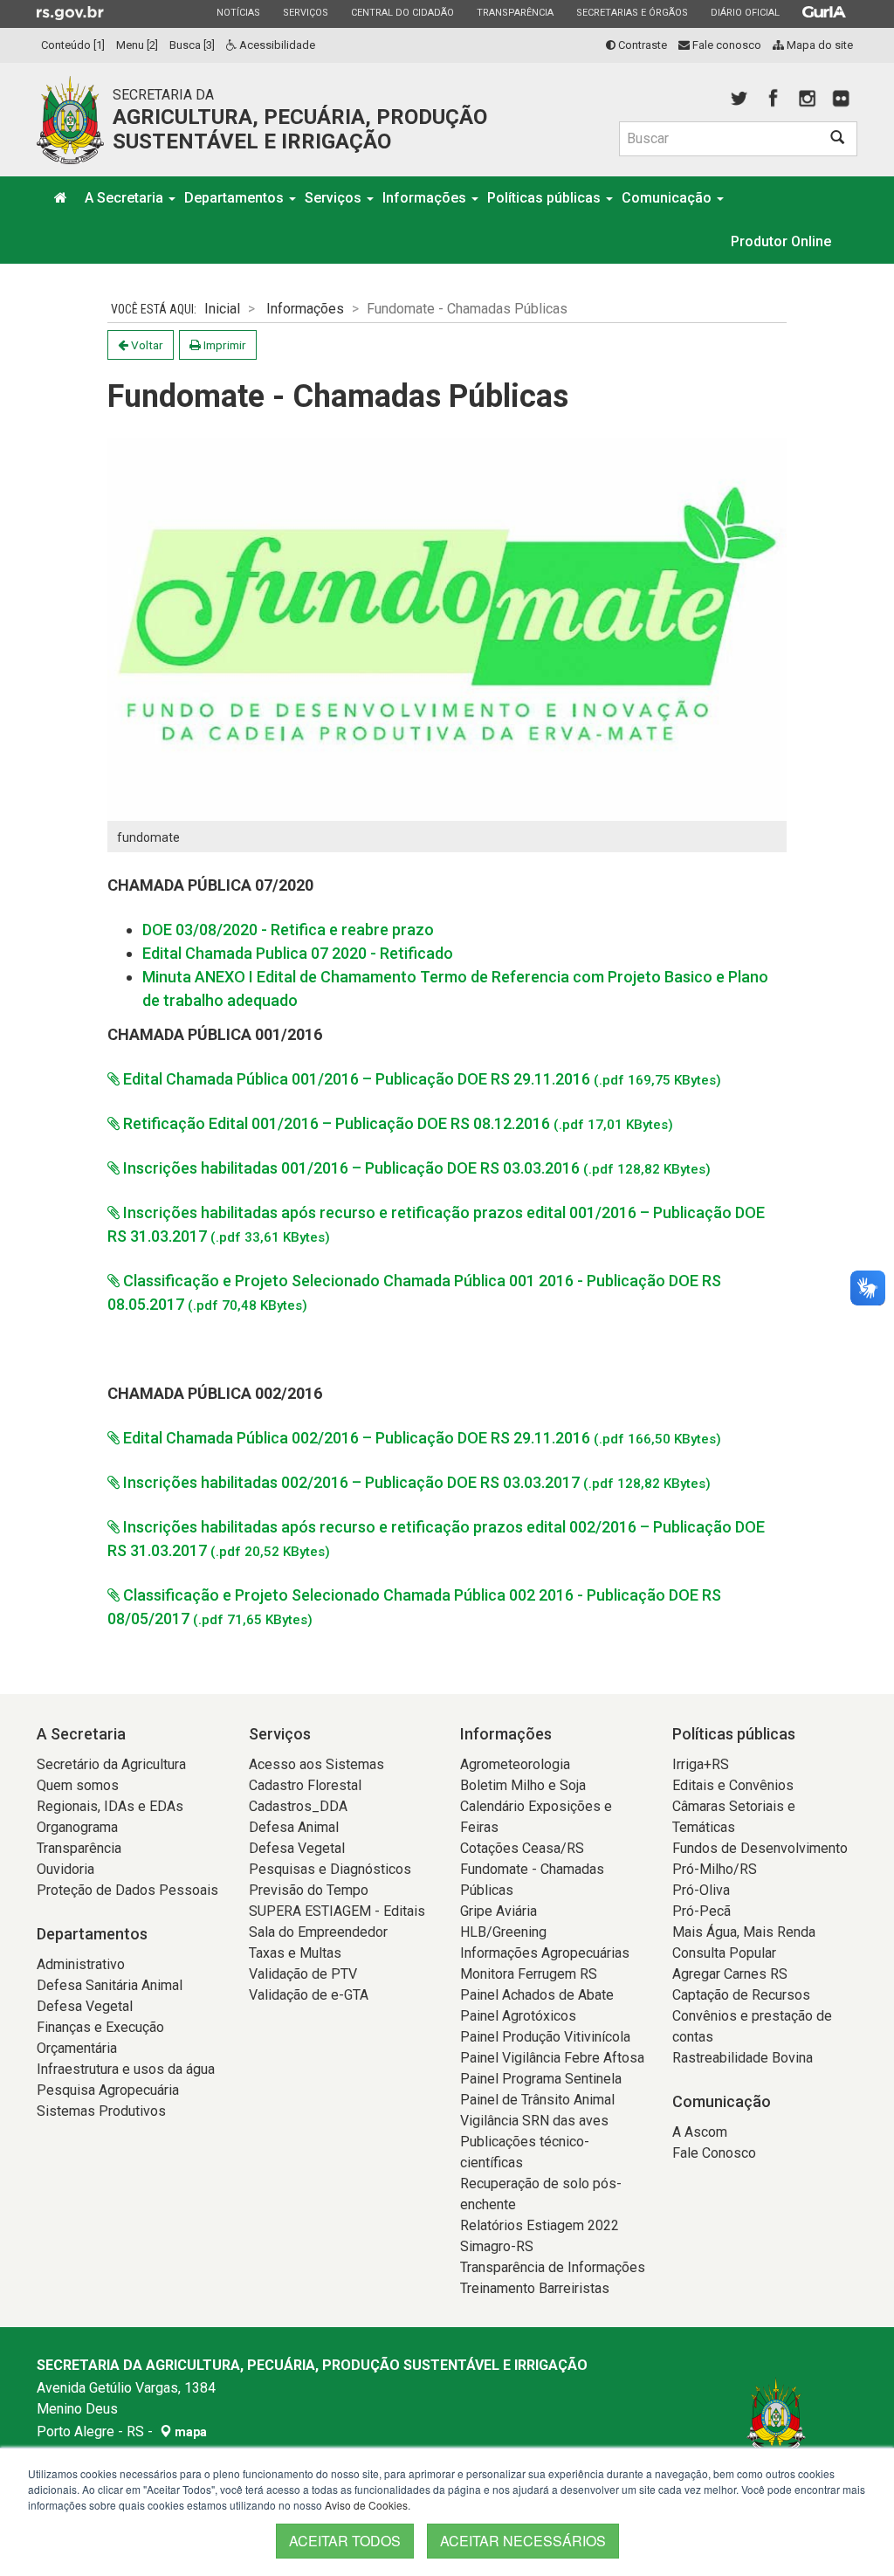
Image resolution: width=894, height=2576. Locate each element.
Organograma (77, 1827)
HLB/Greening (503, 1932)
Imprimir (223, 345)
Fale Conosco (714, 2153)
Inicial (222, 309)
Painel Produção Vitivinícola (545, 2037)
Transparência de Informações (553, 2267)
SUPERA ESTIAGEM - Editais (337, 1911)
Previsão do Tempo (309, 1890)
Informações (426, 198)
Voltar (146, 345)
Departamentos (236, 198)
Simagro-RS (497, 2246)
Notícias (238, 12)
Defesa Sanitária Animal (110, 1985)
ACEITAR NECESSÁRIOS (523, 2541)
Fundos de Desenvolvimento (760, 1848)
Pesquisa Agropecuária (108, 2090)
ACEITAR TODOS (345, 2541)
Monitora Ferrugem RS (529, 1974)
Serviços (305, 12)
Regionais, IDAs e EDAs (110, 1806)
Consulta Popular (724, 1953)
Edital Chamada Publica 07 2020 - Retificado (298, 953)
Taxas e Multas (295, 1953)
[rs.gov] (70, 12)
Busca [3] (192, 45)
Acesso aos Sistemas (316, 1764)
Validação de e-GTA (309, 1995)
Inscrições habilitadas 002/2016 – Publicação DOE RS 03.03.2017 (415, 1482)
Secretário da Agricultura (111, 1764)
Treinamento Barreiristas (535, 2288)
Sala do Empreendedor (318, 1932)
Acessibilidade (276, 45)
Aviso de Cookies (366, 2505)
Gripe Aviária (499, 1911)
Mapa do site (818, 45)
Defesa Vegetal (85, 2006)
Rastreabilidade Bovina (743, 2058)
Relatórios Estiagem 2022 (540, 2225)
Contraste (641, 45)
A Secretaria (126, 198)
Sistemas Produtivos (101, 2111)
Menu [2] (137, 45)
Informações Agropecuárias (545, 1953)
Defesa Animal (294, 1827)
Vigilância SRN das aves (534, 2121)
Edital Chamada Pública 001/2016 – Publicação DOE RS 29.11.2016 (420, 1079)
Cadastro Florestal (305, 1785)
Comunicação (668, 198)
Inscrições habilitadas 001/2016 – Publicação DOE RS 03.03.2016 (415, 1168)
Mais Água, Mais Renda (744, 1932)
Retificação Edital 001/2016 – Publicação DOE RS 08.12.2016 (396, 1123)
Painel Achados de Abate (537, 1995)
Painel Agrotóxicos (518, 2016)
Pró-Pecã (701, 1911)
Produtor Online (781, 241)
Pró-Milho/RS (715, 1869)
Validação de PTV (303, 1974)
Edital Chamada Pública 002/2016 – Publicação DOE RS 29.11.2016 (420, 1438)
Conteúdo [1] (73, 45)
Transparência (515, 12)
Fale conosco (726, 45)
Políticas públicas (546, 198)
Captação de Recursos (741, 1995)
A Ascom (700, 2132)
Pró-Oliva (701, 1890)
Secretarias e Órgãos (632, 12)
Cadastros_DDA (298, 1806)
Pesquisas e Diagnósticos (330, 1869)
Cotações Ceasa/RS (522, 1848)
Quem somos (78, 1785)
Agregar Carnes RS (730, 1974)
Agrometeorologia (515, 1764)
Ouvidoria (65, 1869)
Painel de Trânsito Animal (537, 2100)
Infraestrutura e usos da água (126, 2069)
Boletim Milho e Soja (523, 1785)
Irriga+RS (701, 1764)
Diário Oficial (745, 12)
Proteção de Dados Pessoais (127, 1890)
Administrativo (81, 1964)
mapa (189, 2432)
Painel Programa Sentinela (541, 2079)
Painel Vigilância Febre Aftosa (552, 2058)
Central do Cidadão (402, 12)
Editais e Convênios (733, 1785)
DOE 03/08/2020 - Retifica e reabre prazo (288, 930)
